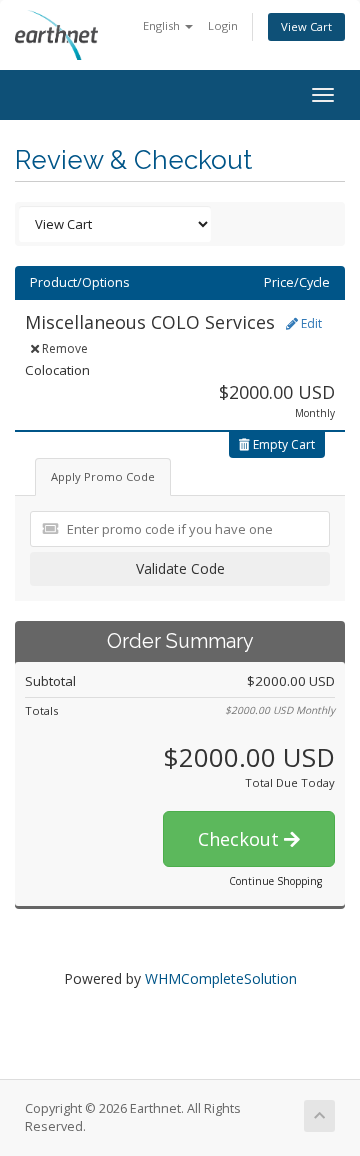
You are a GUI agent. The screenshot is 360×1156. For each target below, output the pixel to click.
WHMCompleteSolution (221, 978)
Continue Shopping (275, 881)
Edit (310, 323)
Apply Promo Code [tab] (103, 476)
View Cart (306, 26)
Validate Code (180, 568)
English (163, 25)
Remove (63, 348)
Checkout (241, 839)
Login (223, 25)
